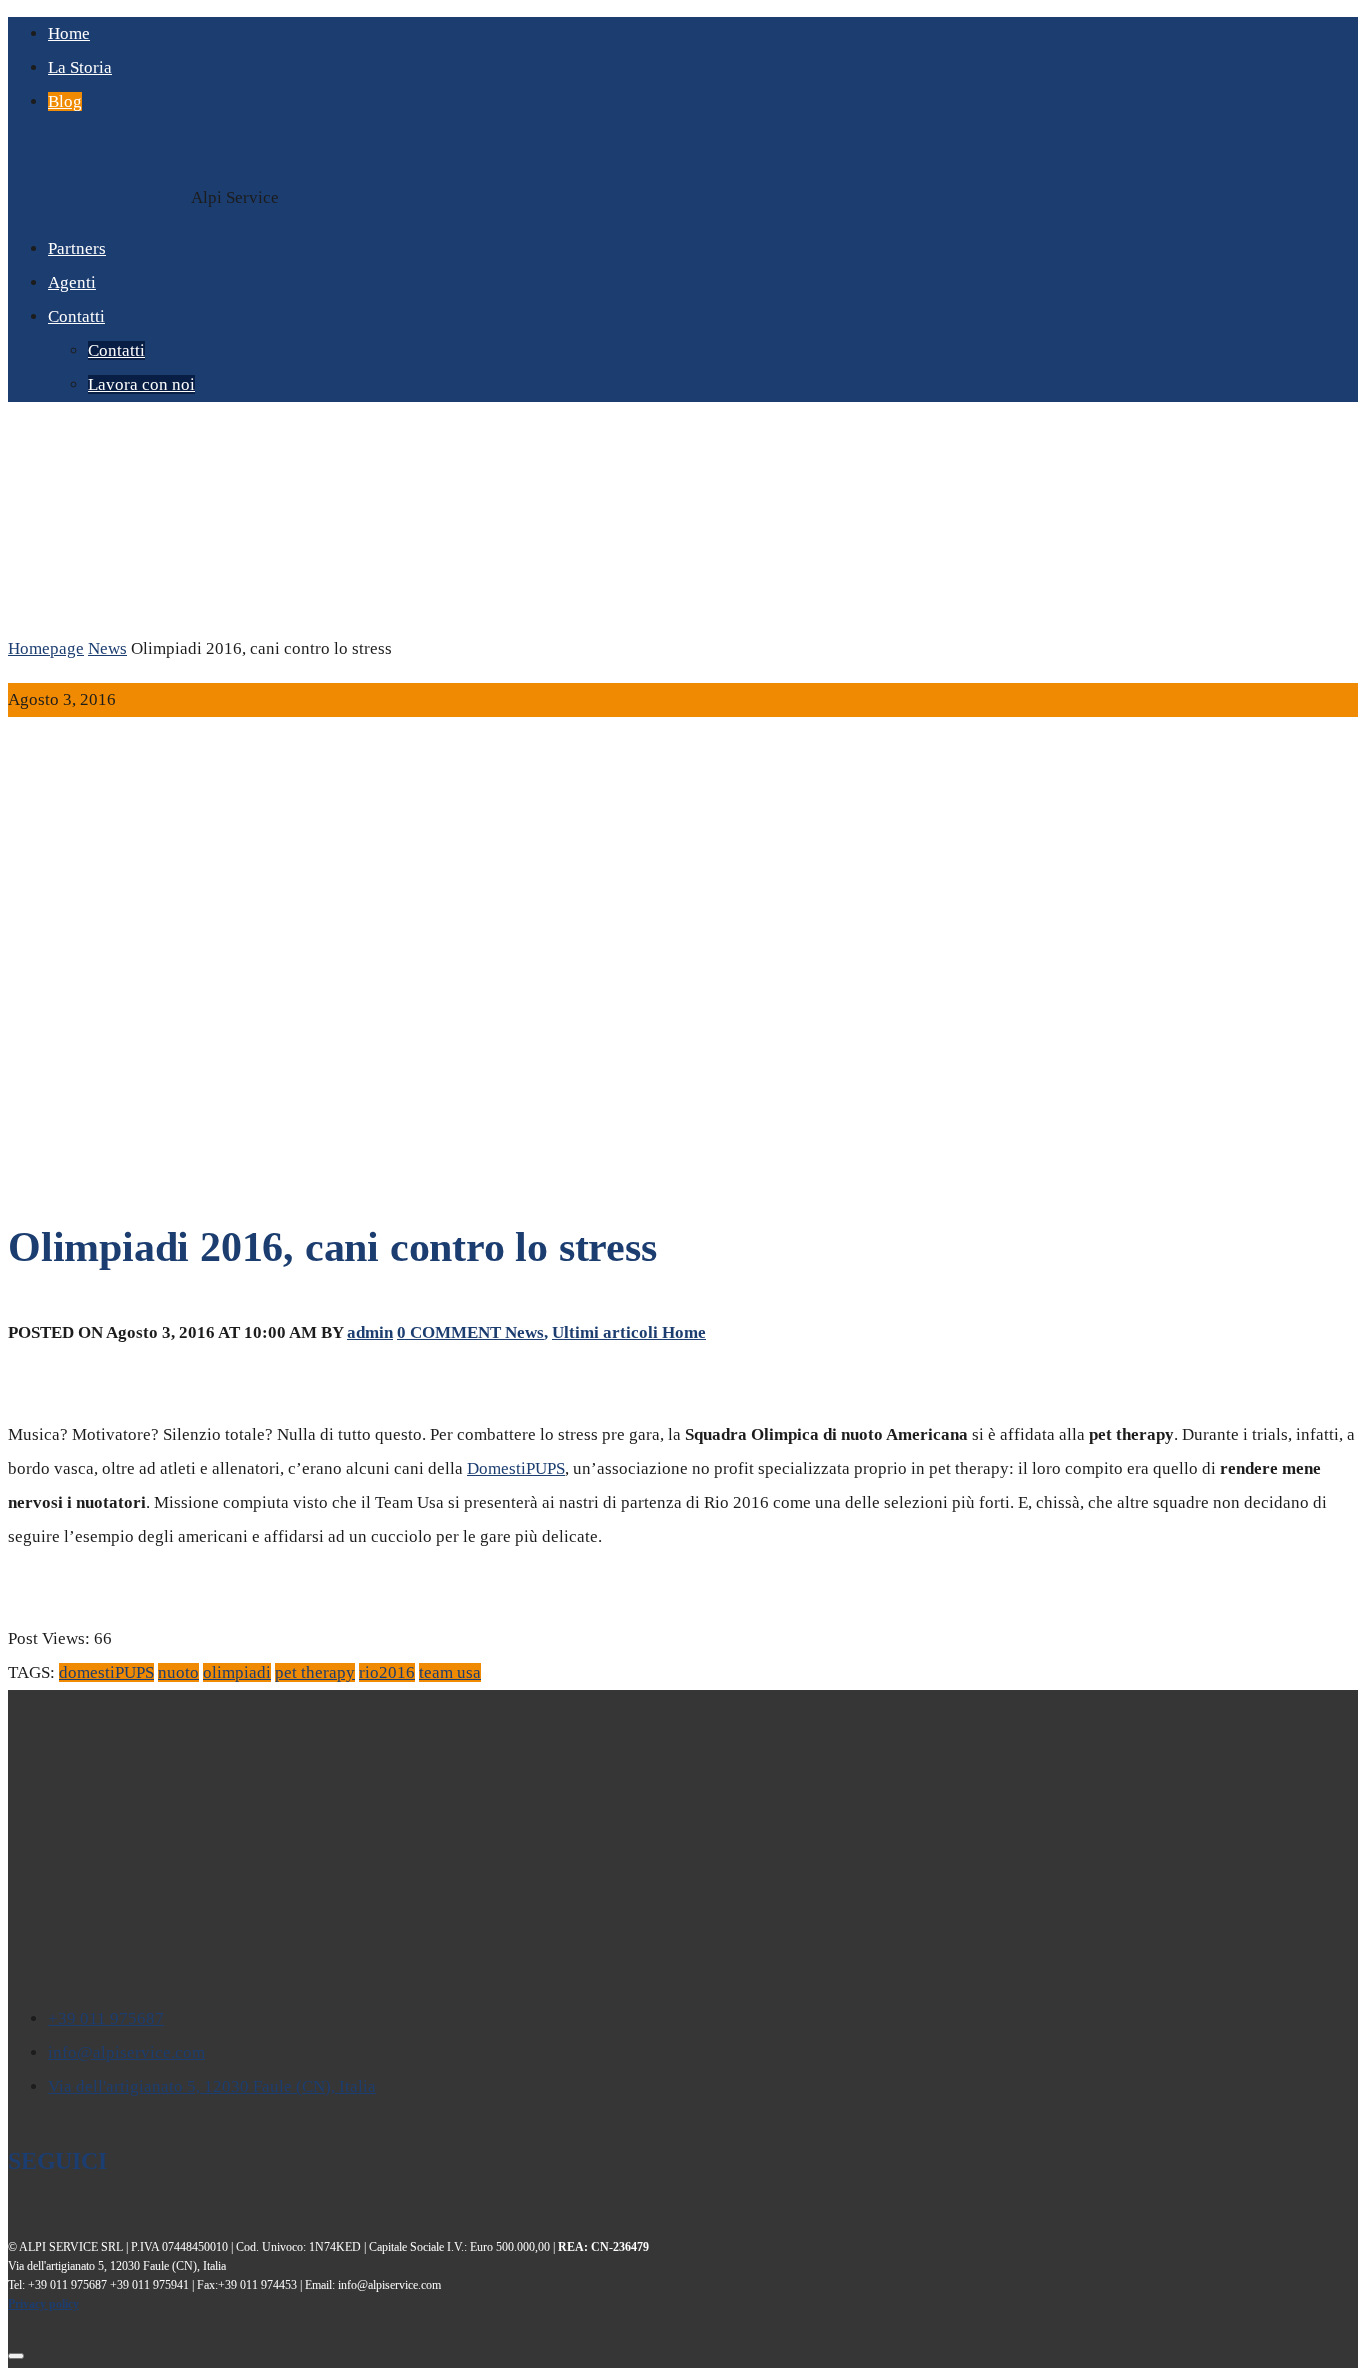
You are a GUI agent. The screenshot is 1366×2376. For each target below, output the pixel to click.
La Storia (80, 67)
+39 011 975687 (106, 2018)
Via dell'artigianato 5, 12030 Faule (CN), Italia (212, 2086)
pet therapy (315, 1672)
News (107, 648)
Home (69, 33)
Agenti (72, 282)
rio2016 (387, 1672)
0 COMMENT (451, 1332)
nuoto (178, 1672)
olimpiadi (237, 1672)
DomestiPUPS (516, 1468)
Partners (77, 248)
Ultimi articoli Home (629, 1332)
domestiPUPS (106, 1672)
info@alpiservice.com (126, 2052)
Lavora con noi (141, 384)
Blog (65, 101)
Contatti (76, 316)
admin (370, 1332)
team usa (450, 1672)
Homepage (46, 648)
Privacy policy (43, 2304)
